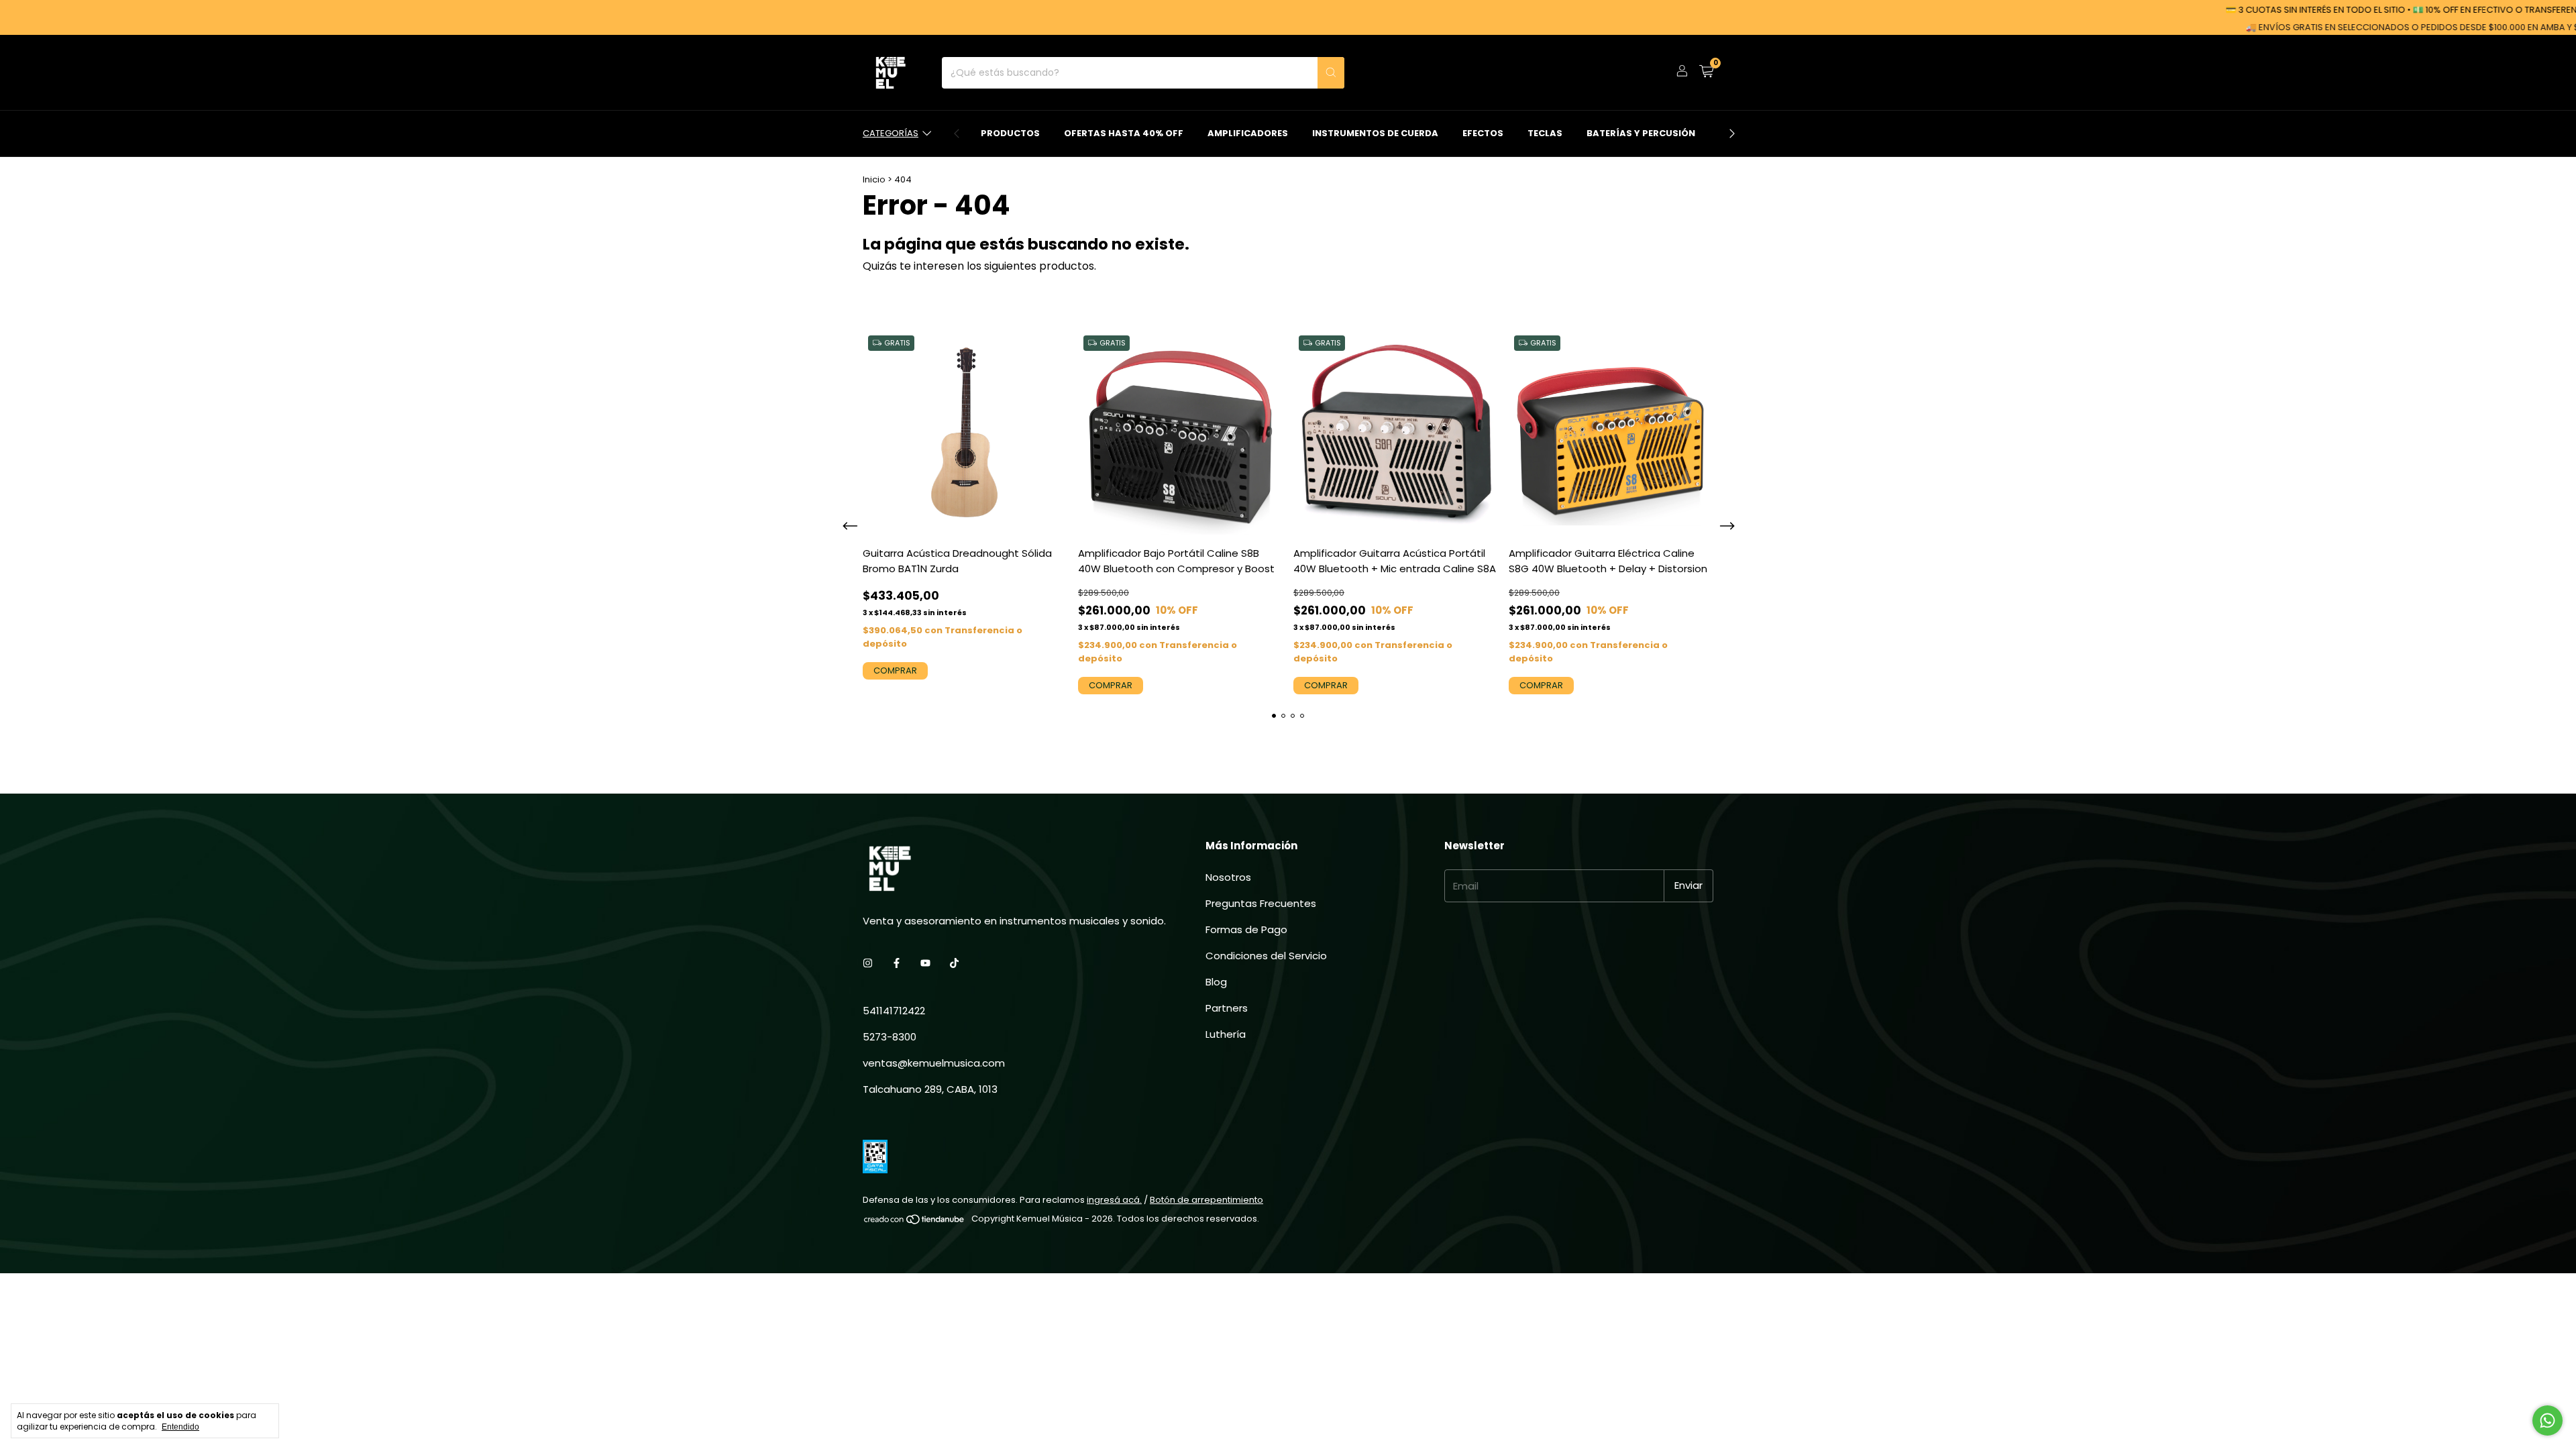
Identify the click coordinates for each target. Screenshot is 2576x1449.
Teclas (1545, 133)
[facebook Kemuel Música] (897, 963)
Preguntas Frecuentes (1261, 903)
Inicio (874, 179)
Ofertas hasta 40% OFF (1124, 133)
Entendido (180, 1427)
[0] (1706, 73)
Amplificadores (1248, 133)
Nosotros (1228, 877)
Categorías (891, 133)
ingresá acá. (1114, 1200)
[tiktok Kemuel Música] (954, 963)
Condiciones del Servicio (1266, 956)
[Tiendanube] (915, 1222)
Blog (1216, 982)
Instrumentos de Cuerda (1375, 133)
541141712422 (894, 1011)
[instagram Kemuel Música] (868, 963)
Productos (1010, 133)
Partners (1227, 1008)
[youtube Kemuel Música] (925, 963)
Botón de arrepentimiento (1206, 1200)
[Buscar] (1331, 73)
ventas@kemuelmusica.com (934, 1063)
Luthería (1226, 1034)
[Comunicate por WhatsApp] (2547, 1420)
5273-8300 (890, 1037)
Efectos (1483, 133)
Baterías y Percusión (1641, 133)
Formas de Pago (1246, 929)
